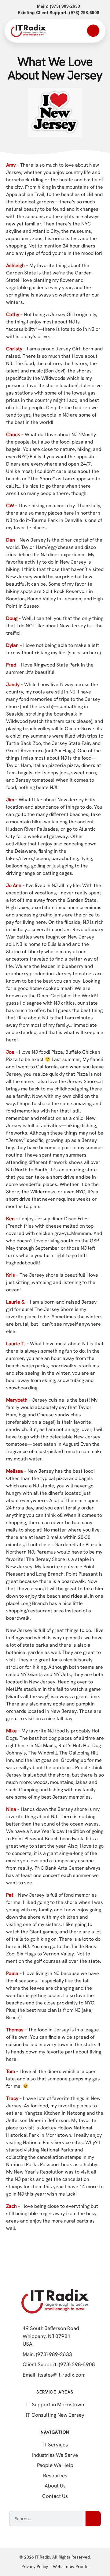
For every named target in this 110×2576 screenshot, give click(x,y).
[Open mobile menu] (93, 31)
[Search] (93, 2519)
